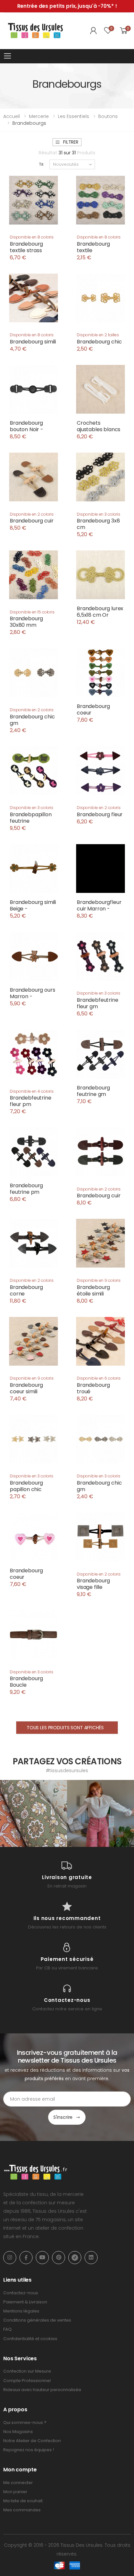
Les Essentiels (74, 116)
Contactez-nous (21, 2293)
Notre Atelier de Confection (32, 2441)
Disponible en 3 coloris (99, 514)
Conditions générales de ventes (37, 2320)
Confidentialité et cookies (30, 2339)
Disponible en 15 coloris (32, 612)
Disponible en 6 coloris (99, 1378)
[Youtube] (42, 2258)
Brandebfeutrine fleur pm (31, 1101)
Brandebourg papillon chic (26, 1486)
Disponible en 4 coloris (32, 1091)
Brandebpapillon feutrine (31, 818)
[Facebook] (26, 2258)
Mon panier (15, 2492)
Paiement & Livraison (25, 2302)
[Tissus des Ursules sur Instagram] (33, 1813)
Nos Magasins (18, 2432)
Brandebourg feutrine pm (26, 1189)
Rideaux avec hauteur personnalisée (42, 2390)
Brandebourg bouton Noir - (27, 426)
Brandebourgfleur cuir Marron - (99, 905)
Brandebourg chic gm (32, 720)
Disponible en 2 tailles (98, 335)
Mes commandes (22, 2510)
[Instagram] (10, 2258)
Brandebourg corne (26, 1290)
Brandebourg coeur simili (26, 1388)
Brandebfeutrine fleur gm (98, 1003)
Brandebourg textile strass (26, 247)
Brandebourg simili (33, 342)
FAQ (7, 2329)
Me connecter (18, 2483)
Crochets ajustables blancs (99, 426)
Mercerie (39, 116)
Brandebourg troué (93, 1388)
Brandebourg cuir (32, 521)
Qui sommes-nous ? (25, 2422)
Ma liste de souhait (23, 2501)
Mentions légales (21, 2311)
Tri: (42, 164)
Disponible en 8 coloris (32, 237)
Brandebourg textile (93, 247)
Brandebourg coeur (93, 709)
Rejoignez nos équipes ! (29, 2450)
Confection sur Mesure (27, 2371)
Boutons (108, 116)
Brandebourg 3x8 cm (98, 524)
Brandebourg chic (99, 342)
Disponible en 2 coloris (32, 514)
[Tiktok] (75, 2258)
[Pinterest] (59, 2258)
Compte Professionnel (27, 2381)
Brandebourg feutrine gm (93, 1091)
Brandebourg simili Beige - (33, 905)
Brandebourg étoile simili (93, 1290)
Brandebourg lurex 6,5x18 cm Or (100, 612)
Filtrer (71, 142)
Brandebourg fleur (100, 814)
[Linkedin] (91, 2258)
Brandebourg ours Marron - (32, 993)
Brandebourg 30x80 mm (26, 622)
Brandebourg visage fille (93, 1584)
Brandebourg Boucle (26, 1682)
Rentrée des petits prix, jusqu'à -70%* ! (67, 6)
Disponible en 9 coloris (99, 1280)
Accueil (12, 116)
